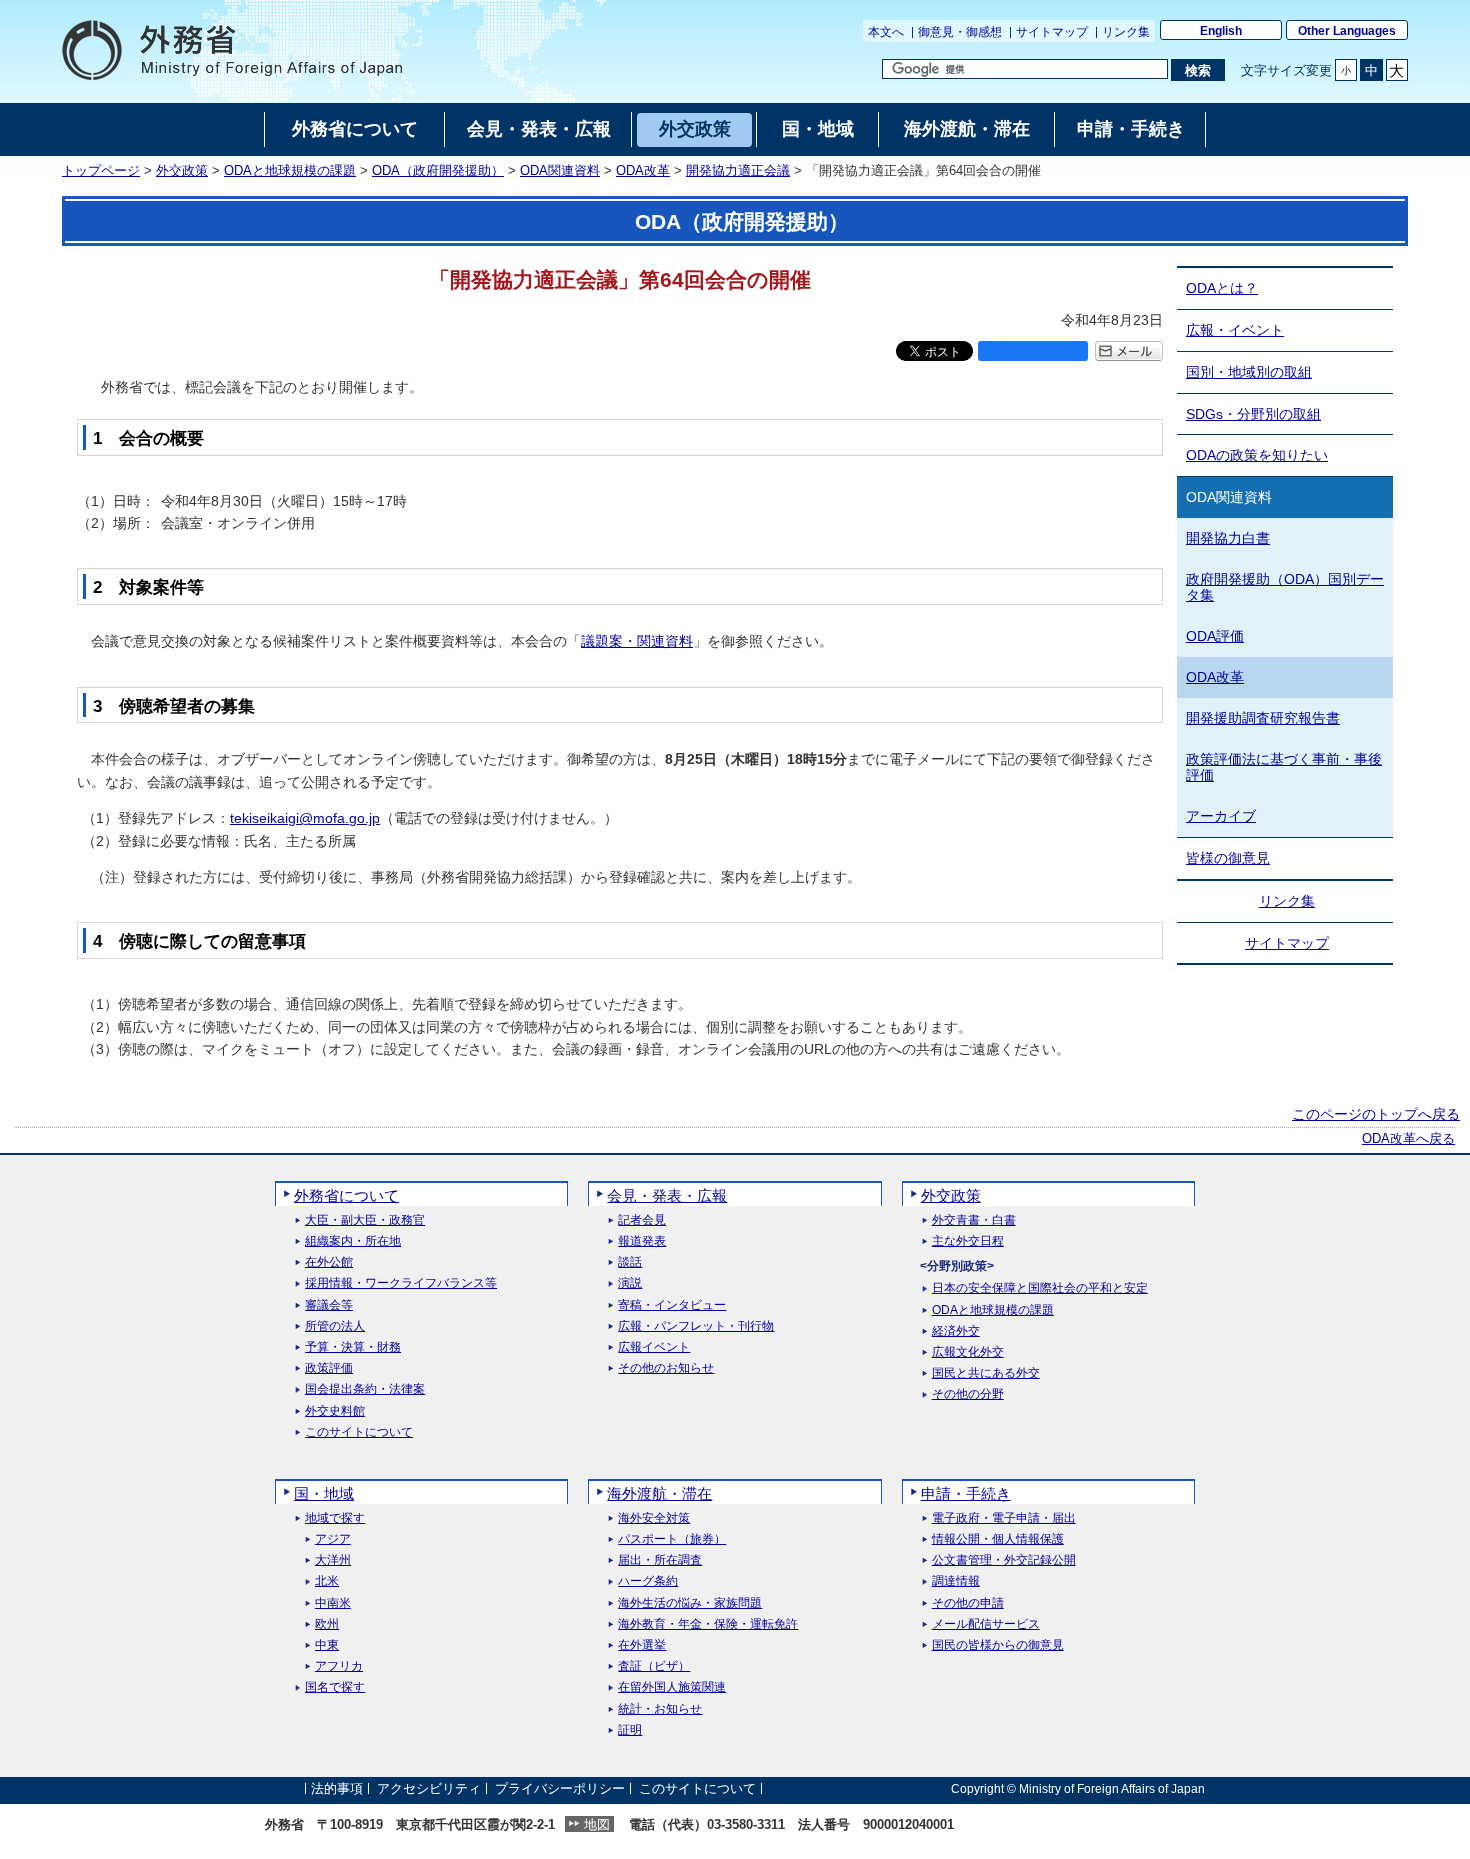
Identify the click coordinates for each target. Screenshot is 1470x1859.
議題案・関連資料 (637, 641)
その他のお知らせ (666, 1368)
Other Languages (1347, 31)
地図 (597, 1824)
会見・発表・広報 (667, 1195)
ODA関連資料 (560, 171)
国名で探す (335, 1687)
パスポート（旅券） (672, 1539)
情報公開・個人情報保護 (998, 1539)
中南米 (333, 1603)
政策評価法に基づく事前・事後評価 (1284, 767)
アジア (333, 1539)
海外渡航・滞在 (659, 1493)
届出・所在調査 (660, 1560)
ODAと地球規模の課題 (290, 171)
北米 (327, 1581)
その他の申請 (968, 1603)
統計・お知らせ (660, 1709)
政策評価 (329, 1368)
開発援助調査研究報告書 (1263, 718)
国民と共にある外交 (986, 1373)
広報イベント (654, 1347)
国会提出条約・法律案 (365, 1389)
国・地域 (324, 1493)
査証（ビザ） (654, 1666)
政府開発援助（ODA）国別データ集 (1285, 587)
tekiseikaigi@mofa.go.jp (305, 818)
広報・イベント (1235, 330)
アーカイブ (1221, 816)
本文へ (886, 32)
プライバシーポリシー (560, 1788)
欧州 (327, 1624)
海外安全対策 (654, 1518)
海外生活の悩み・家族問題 (690, 1603)
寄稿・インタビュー (672, 1305)
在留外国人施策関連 (672, 1687)
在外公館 (329, 1262)
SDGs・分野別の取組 (1253, 414)
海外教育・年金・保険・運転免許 (708, 1624)
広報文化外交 (968, 1352)
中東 (327, 1645)
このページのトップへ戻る (1376, 1114)
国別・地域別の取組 (1249, 372)
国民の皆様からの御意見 (998, 1645)
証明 (630, 1730)
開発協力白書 (1228, 538)
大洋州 (333, 1560)
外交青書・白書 (974, 1220)
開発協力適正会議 (738, 171)
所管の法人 (335, 1326)
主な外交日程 (968, 1241)
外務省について (346, 1195)
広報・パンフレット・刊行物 (696, 1326)
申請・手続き (966, 1493)
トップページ (101, 171)
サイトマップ (1052, 32)
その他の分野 (968, 1394)
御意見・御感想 (960, 32)
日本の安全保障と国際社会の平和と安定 (1040, 1288)
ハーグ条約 (648, 1581)
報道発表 (642, 1241)
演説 (630, 1283)
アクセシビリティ (429, 1788)
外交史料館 (335, 1411)
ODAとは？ (1222, 288)
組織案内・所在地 (353, 1241)
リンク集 (1126, 32)
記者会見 (642, 1220)
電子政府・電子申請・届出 (1004, 1518)
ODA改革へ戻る (1408, 1139)
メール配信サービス (986, 1624)
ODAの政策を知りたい (1257, 455)
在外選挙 (642, 1645)
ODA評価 (1215, 636)
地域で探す (335, 1518)
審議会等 (329, 1305)
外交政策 (182, 171)
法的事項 (337, 1788)
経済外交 (956, 1331)
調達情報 (956, 1581)
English (1221, 31)
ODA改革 (643, 171)
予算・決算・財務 (353, 1347)
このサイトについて (359, 1432)
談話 (630, 1262)
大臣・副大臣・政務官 (365, 1220)
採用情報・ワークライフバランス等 (401, 1283)
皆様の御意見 (1228, 858)
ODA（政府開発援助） (438, 171)
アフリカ (339, 1666)
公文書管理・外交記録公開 (1004, 1560)
